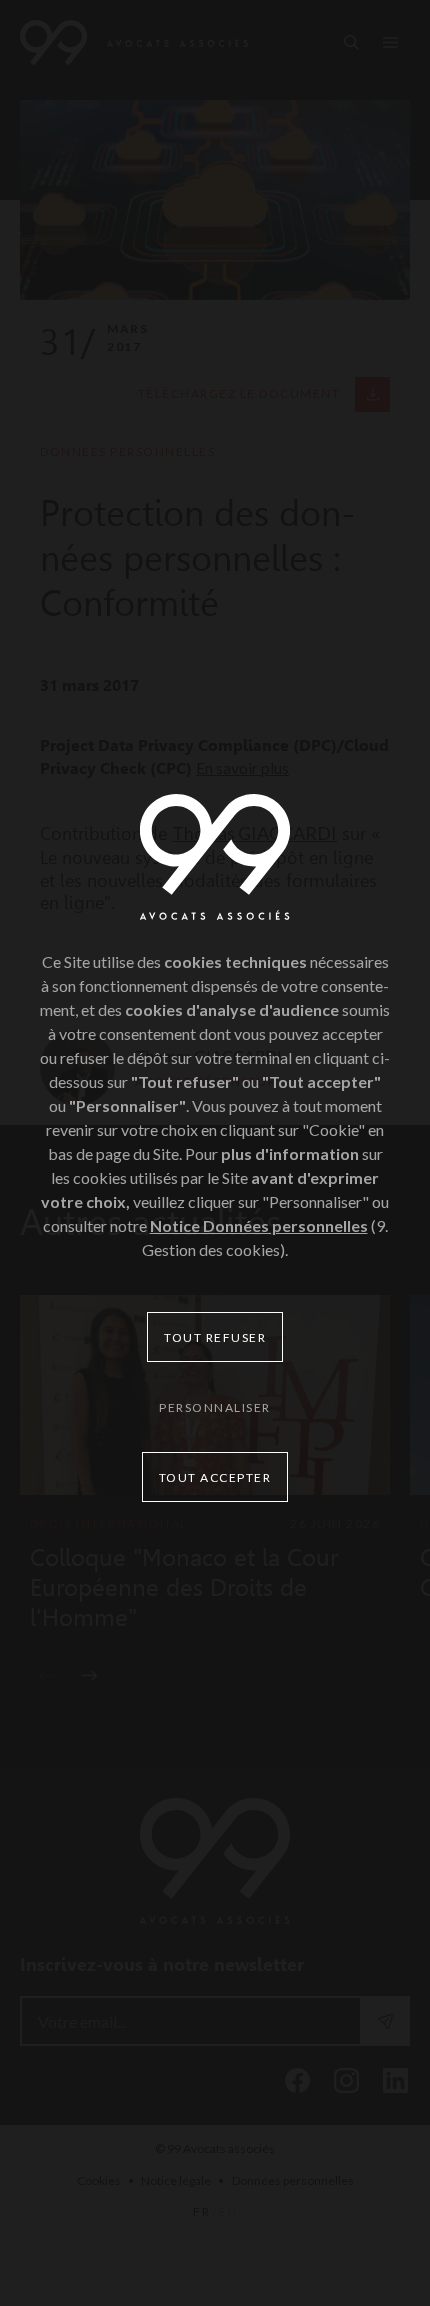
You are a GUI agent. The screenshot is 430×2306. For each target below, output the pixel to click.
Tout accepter (215, 1477)
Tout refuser (215, 1337)
